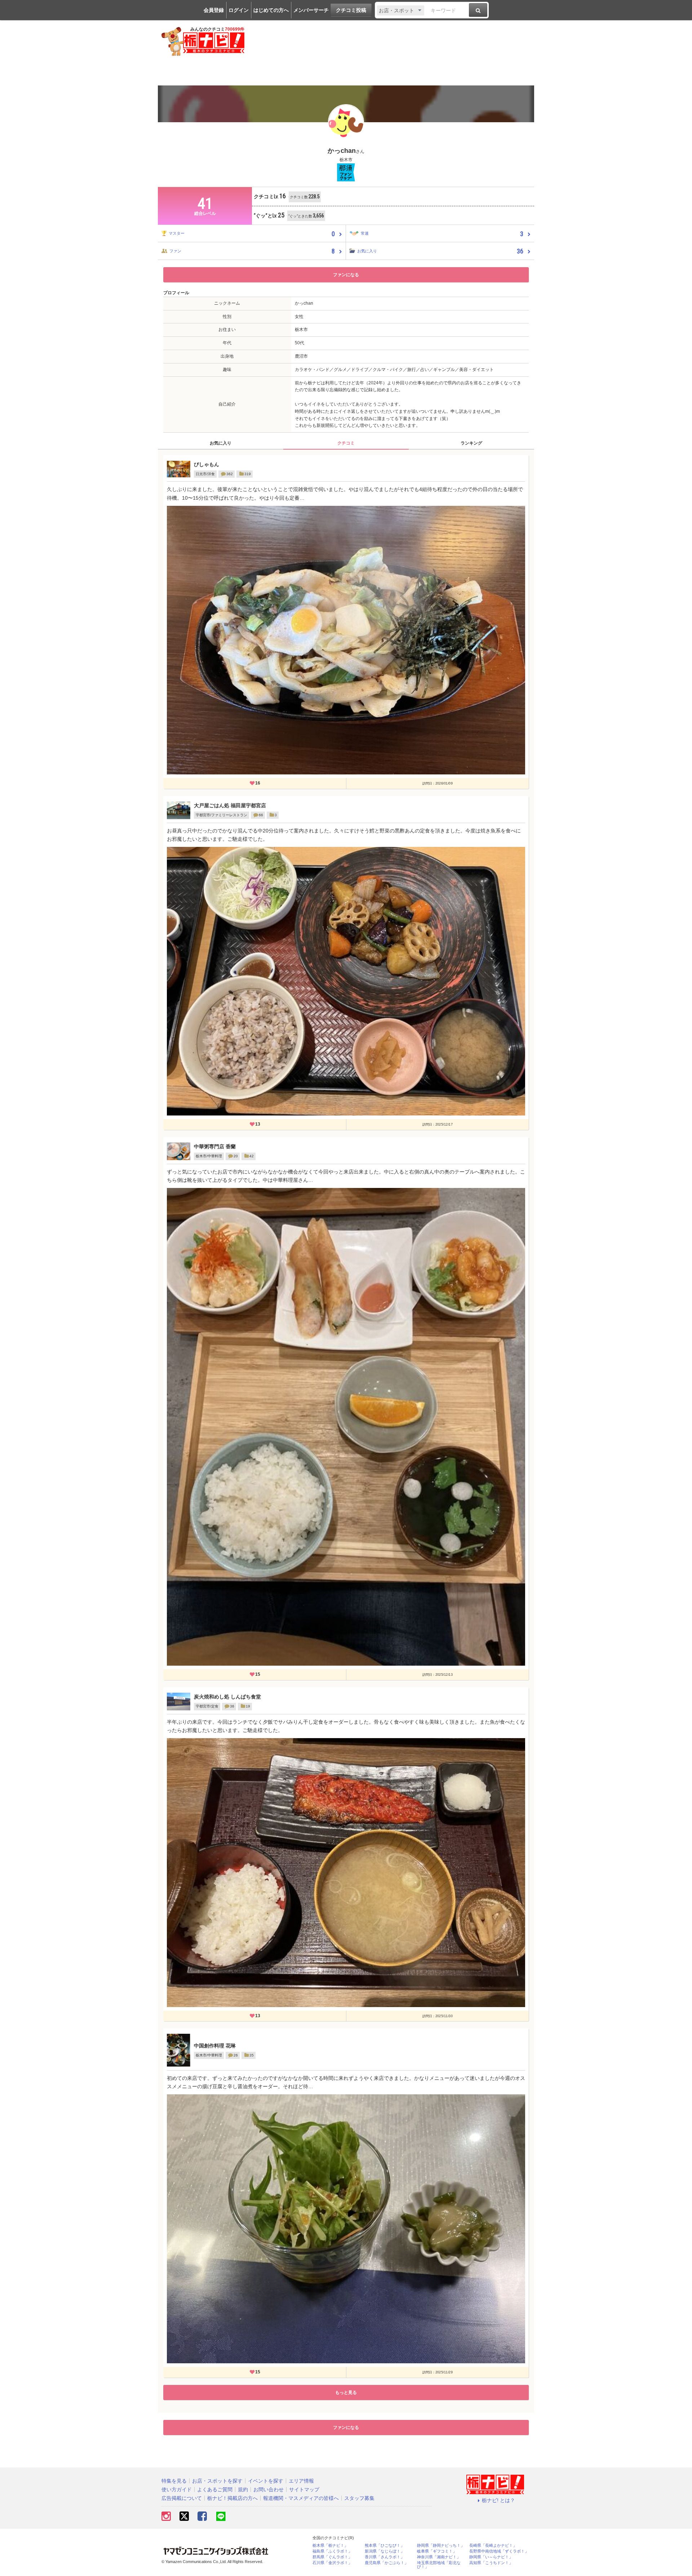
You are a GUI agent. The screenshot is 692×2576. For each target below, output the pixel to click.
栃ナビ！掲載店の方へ (232, 2498)
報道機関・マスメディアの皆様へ (301, 2498)
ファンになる (346, 275)
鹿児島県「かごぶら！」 (387, 2563)
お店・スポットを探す (217, 2481)
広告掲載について (182, 2498)
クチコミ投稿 (351, 10)
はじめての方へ (271, 10)
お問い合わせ (269, 2489)
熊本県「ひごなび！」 (385, 2546)
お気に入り (221, 443)
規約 (243, 2489)
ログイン (239, 10)
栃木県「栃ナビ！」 (330, 2546)
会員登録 (214, 10)
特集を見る (174, 2481)
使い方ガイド (177, 2489)
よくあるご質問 (215, 2489)
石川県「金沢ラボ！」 (332, 2563)
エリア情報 (301, 2481)
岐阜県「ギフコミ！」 (437, 2551)
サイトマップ (304, 2489)
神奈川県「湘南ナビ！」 (439, 2557)
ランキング (471, 443)
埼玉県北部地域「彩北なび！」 (439, 2565)
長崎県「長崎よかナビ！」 (493, 2546)
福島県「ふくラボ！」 (332, 2551)
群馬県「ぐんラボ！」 (332, 2557)
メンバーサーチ (311, 10)
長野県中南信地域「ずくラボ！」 (499, 2551)
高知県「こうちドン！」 (491, 2563)
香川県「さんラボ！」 (385, 2557)
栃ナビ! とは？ (498, 2500)
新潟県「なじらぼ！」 (385, 2551)
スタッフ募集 (359, 2498)
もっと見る (346, 2392)
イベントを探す (266, 2481)
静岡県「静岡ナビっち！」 (441, 2546)
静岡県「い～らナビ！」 (491, 2557)
